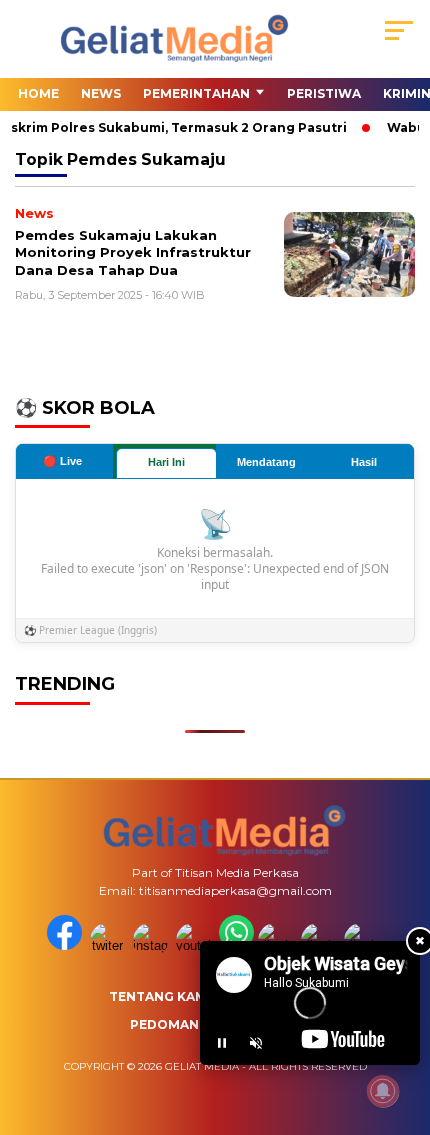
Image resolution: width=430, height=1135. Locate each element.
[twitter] (109, 945)
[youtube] (195, 945)
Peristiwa (324, 93)
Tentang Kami (160, 996)
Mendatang (266, 462)
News (101, 93)
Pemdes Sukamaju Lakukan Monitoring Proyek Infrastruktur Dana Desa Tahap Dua (133, 252)
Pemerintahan (196, 93)
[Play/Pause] (222, 1043)
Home (38, 93)
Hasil (364, 462)
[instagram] (152, 945)
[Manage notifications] (383, 1091)
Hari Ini (166, 462)
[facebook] (66, 945)
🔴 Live (62, 461)
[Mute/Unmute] (256, 1043)
